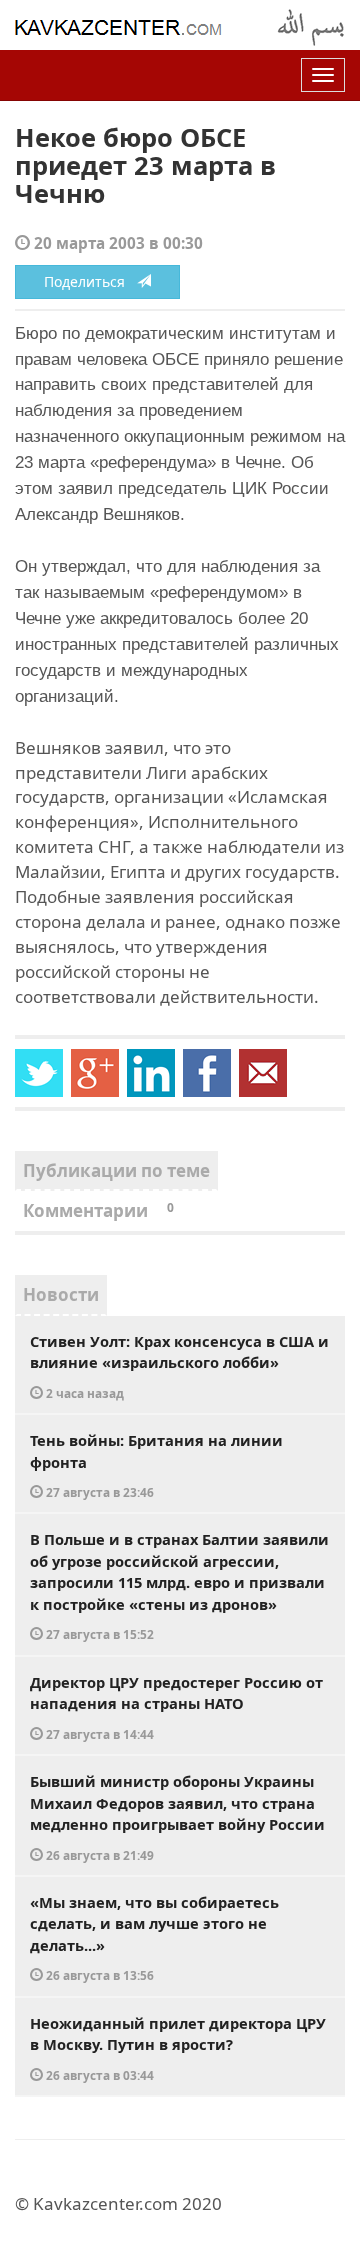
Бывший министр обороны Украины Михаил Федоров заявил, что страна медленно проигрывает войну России (177, 1817)
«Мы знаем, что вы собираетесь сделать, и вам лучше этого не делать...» (154, 1938)
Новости (61, 1294)
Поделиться (90, 281)
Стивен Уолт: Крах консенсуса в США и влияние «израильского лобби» (179, 1366)
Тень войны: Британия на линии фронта (156, 1465)
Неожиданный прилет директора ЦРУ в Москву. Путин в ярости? (178, 2048)
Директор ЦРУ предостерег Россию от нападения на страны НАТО (176, 1707)
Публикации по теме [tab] (116, 1170)
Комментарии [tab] (98, 1210)
